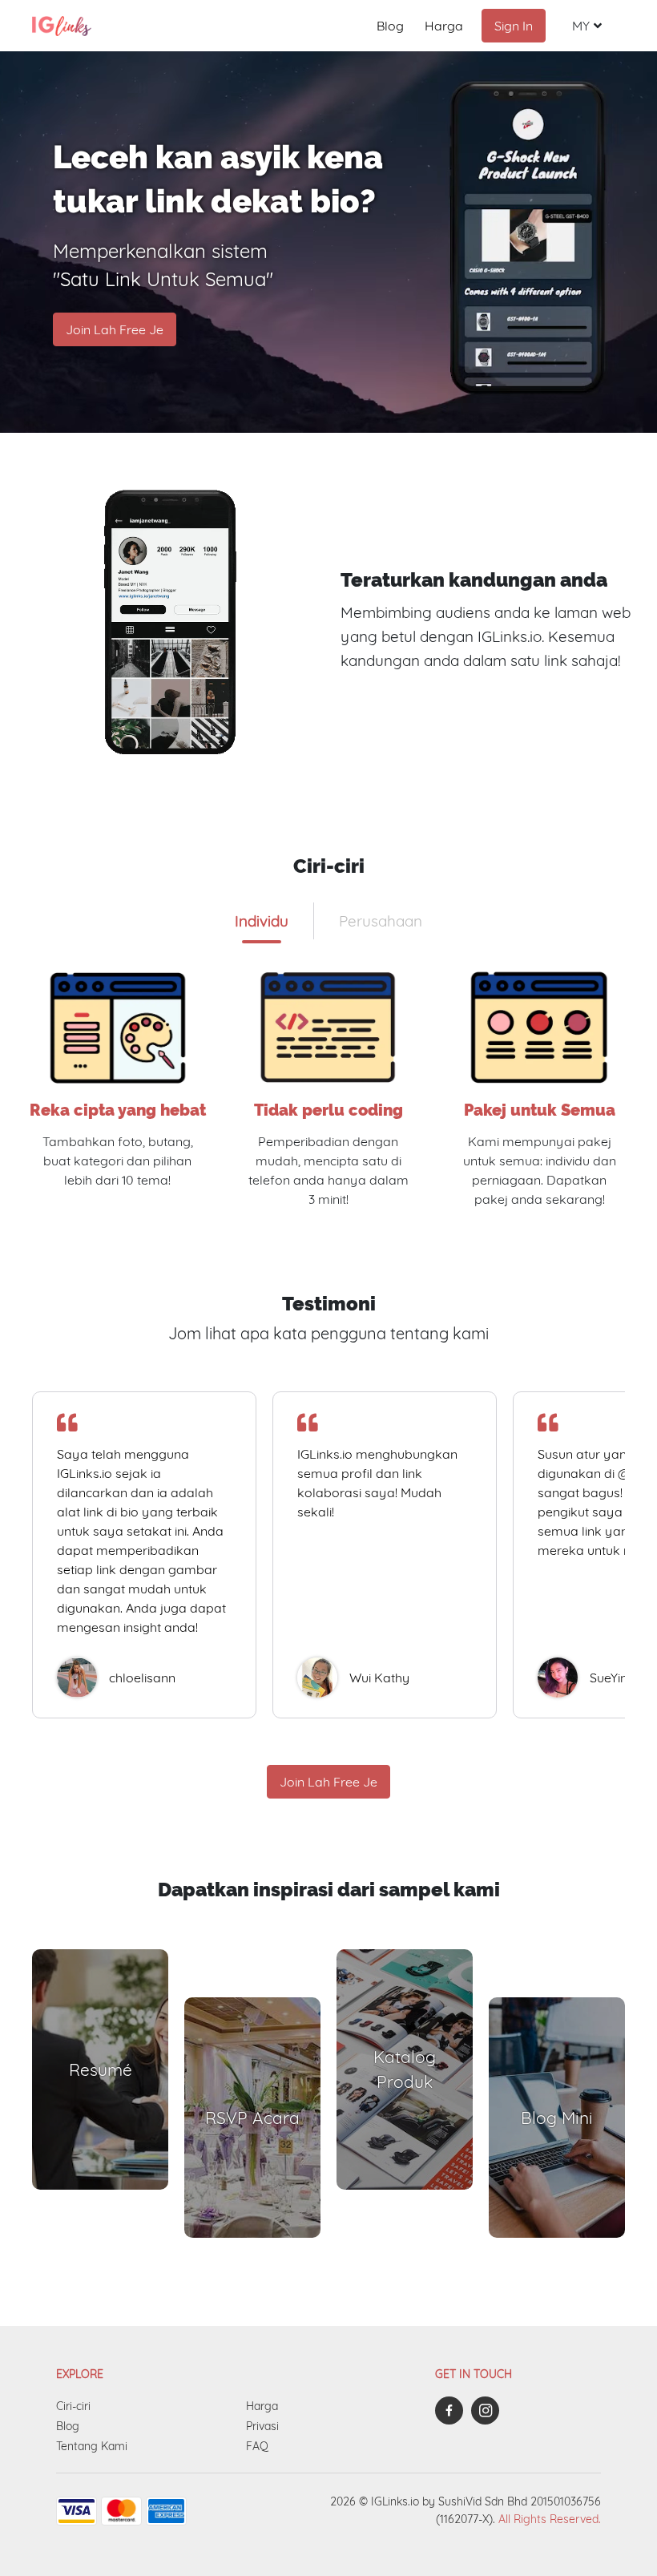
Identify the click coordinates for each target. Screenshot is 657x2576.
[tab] (262, 921)
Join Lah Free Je (115, 329)
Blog (390, 26)
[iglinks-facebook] (453, 2410)
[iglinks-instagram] (489, 2410)
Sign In (514, 26)
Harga (444, 26)
